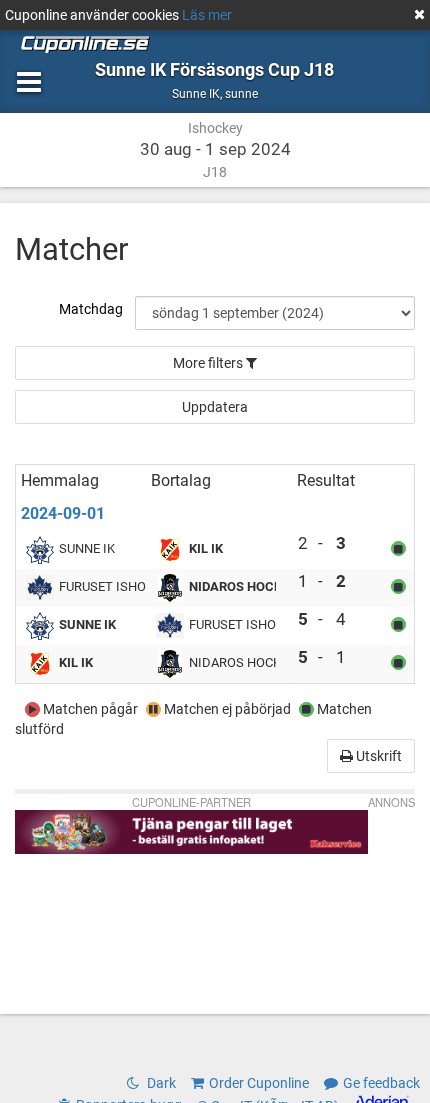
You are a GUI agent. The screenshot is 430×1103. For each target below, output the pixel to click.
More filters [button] (209, 363)
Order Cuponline (259, 1083)
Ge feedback (381, 1083)
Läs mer (207, 15)
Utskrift (377, 756)
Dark (160, 1083)
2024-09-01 (63, 513)
